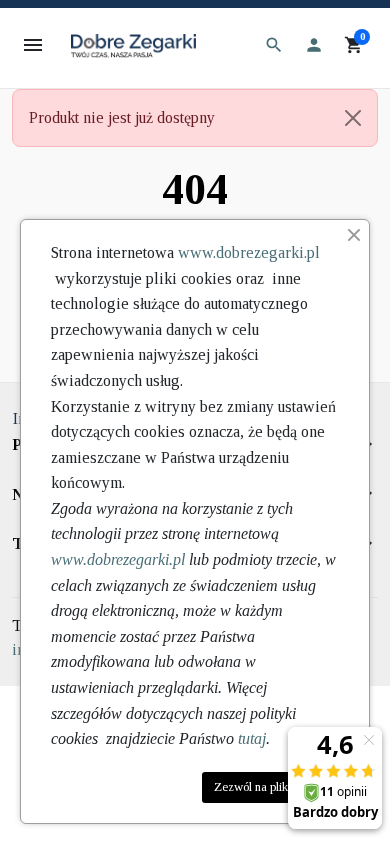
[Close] (353, 118)
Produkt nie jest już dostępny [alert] (122, 117)
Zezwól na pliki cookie (270, 787)
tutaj (252, 738)
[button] (274, 45)
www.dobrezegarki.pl (249, 252)
